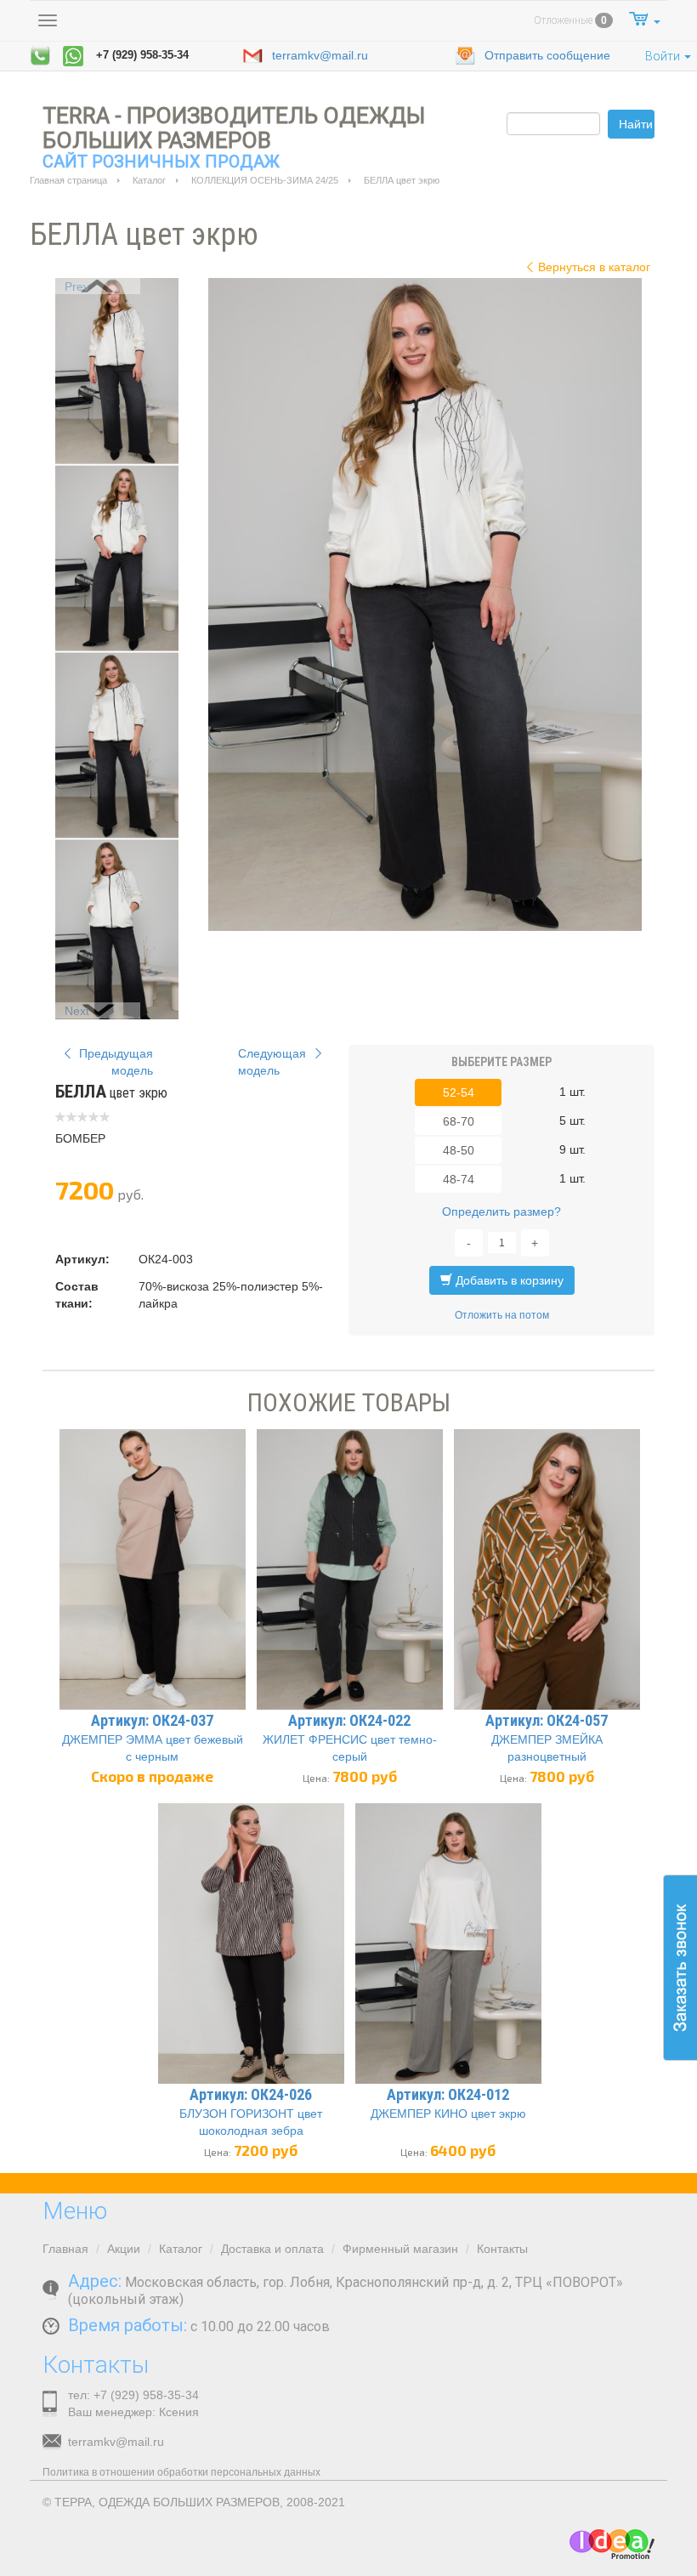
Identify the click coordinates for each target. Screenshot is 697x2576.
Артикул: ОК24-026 (251, 2094)
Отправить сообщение (547, 55)
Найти (636, 124)
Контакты (502, 2249)
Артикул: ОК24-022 (349, 1720)
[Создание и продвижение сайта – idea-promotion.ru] (612, 2544)
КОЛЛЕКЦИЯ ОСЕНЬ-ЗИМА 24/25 (265, 180)
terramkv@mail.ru (320, 55)
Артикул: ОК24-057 (547, 1720)
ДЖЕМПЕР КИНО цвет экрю (448, 2114)
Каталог (149, 180)
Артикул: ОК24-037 (152, 1720)
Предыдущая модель (114, 1062)
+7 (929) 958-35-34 (142, 55)
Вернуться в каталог (594, 267)
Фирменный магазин (400, 2249)
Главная (65, 2249)
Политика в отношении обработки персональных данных (181, 2472)
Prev (77, 287)
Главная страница (68, 180)
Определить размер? (501, 1211)
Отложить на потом (502, 1315)
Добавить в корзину (508, 1280)
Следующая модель (274, 1062)
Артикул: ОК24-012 (448, 2094)
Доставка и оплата (272, 2249)
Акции (124, 2249)
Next (77, 1011)
